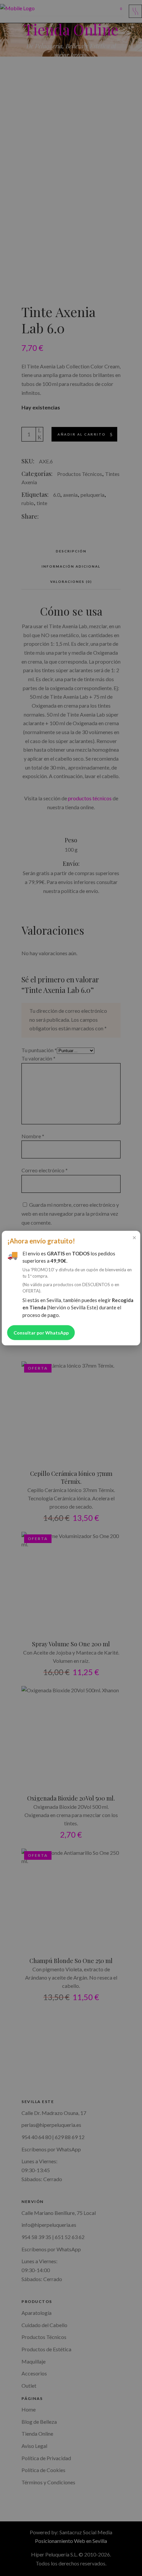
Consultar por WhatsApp (41, 1333)
